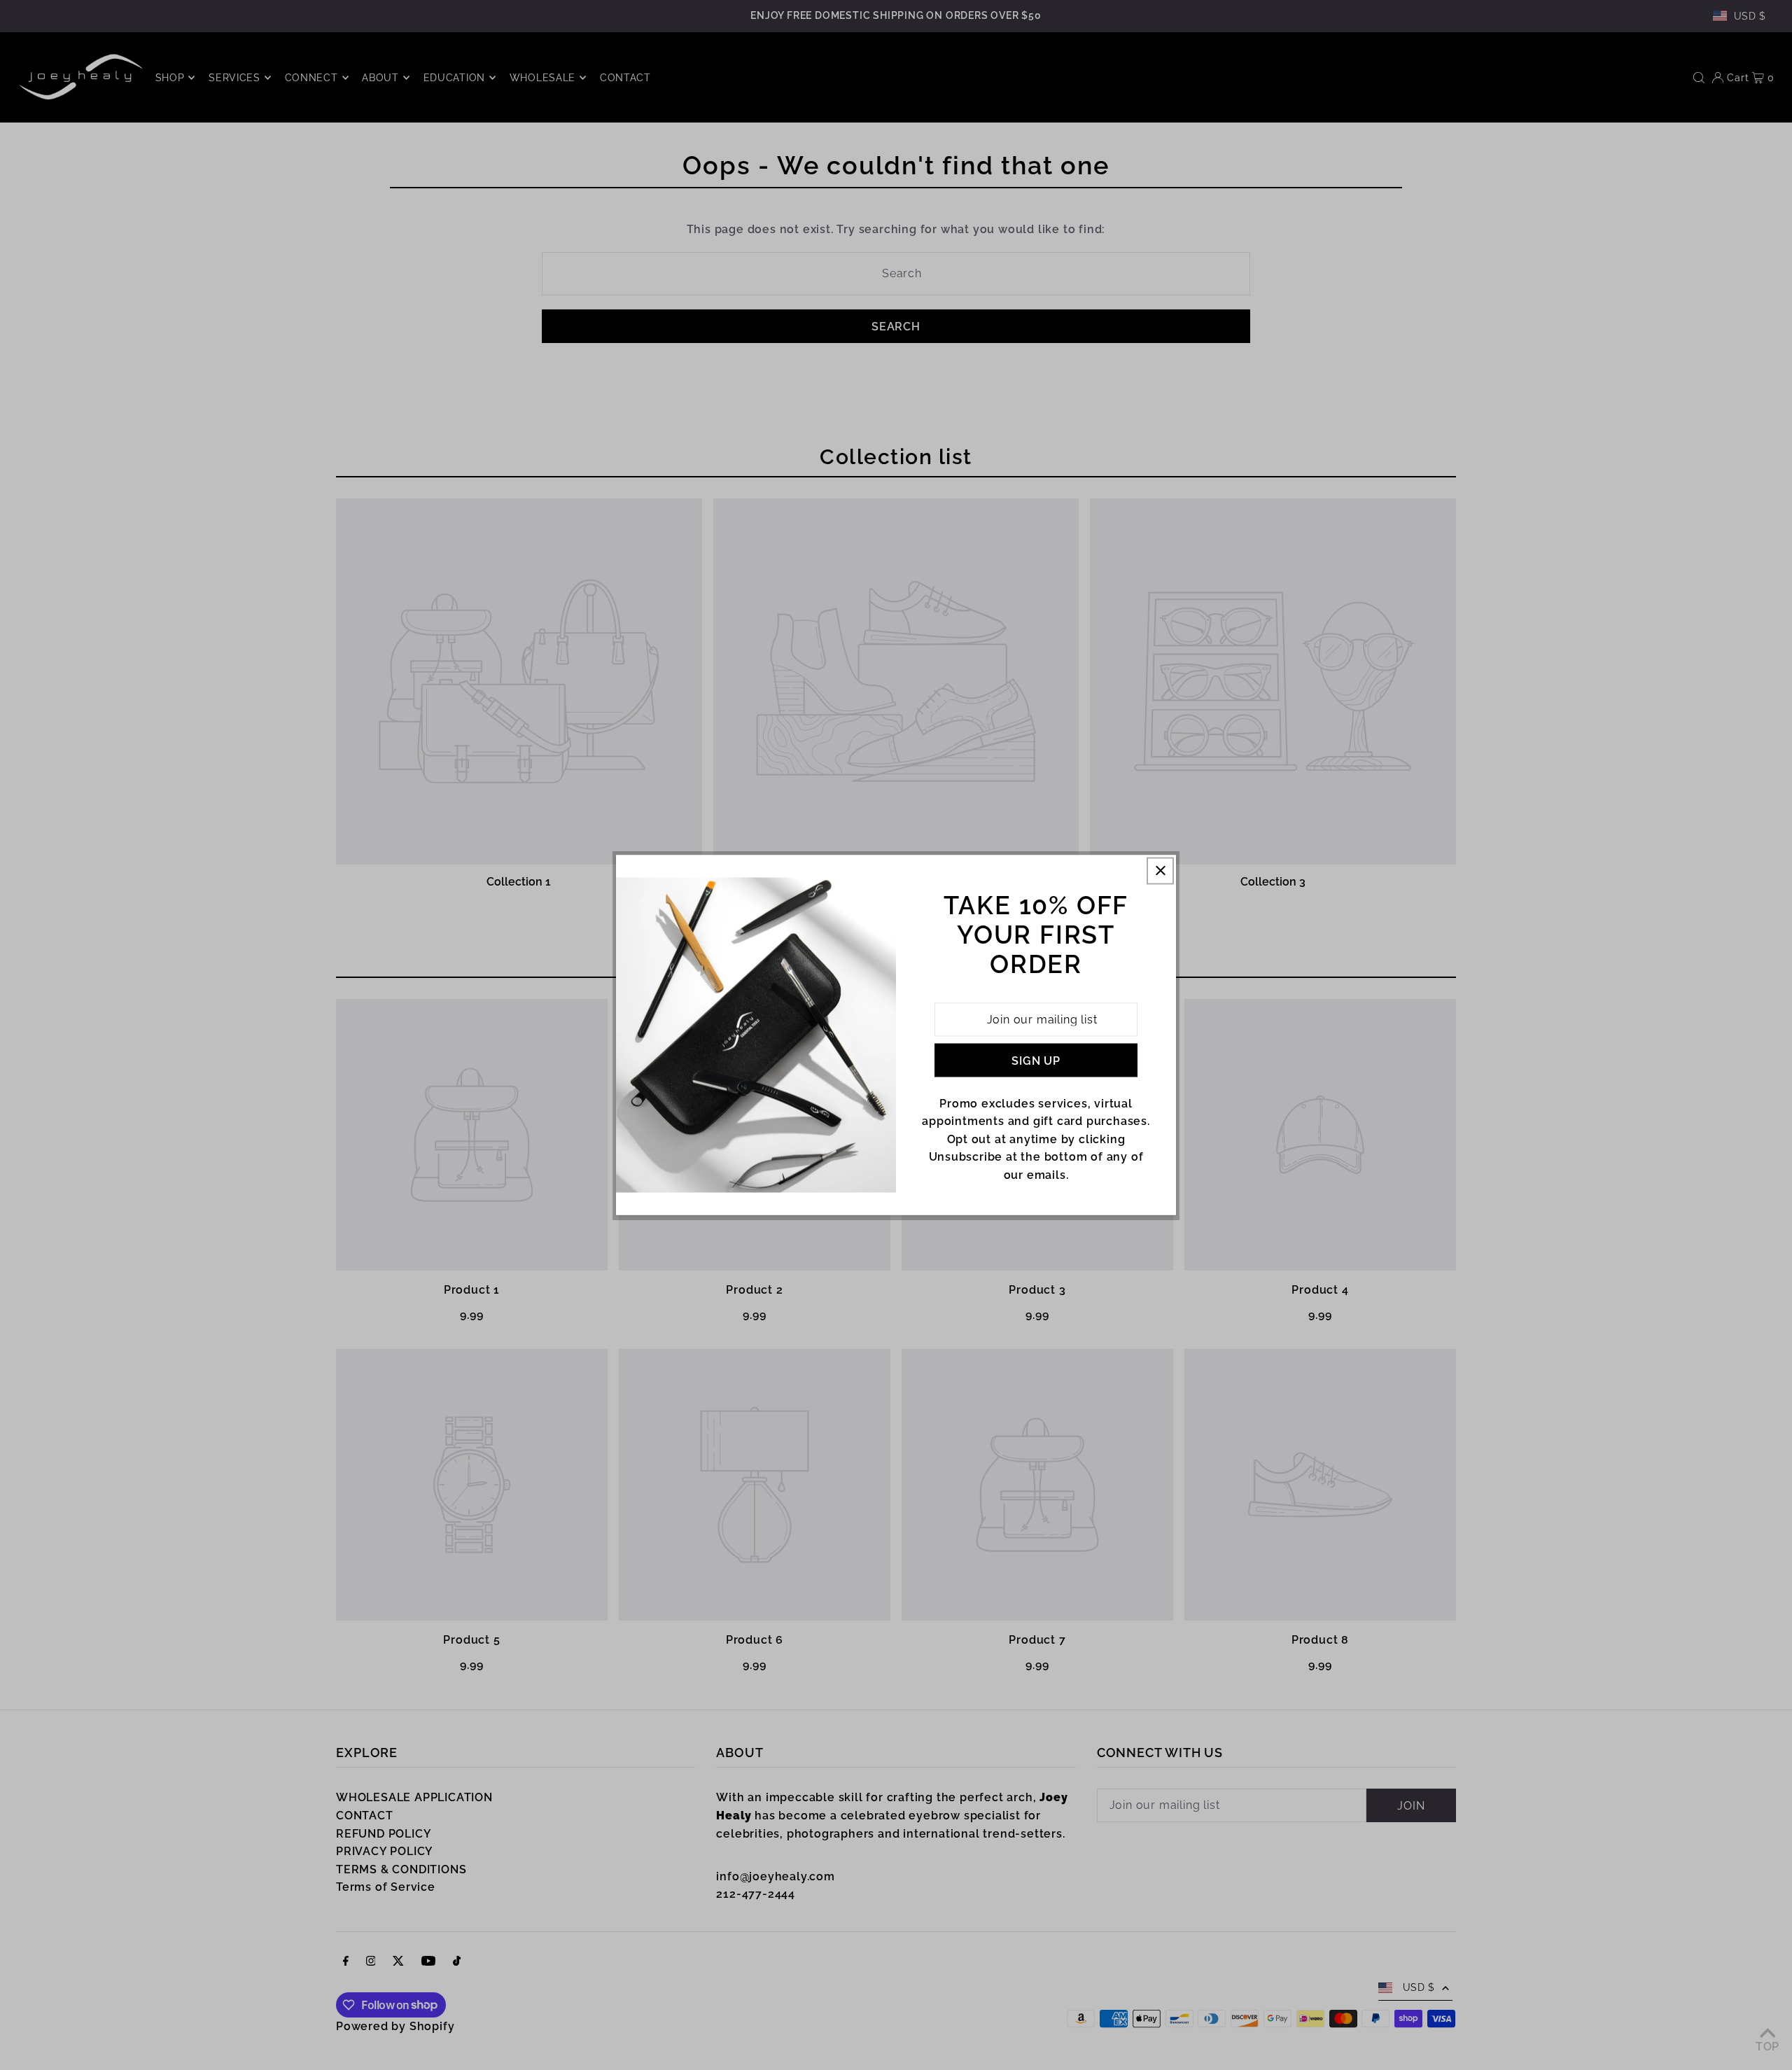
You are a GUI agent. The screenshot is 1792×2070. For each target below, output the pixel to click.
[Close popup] (1160, 870)
